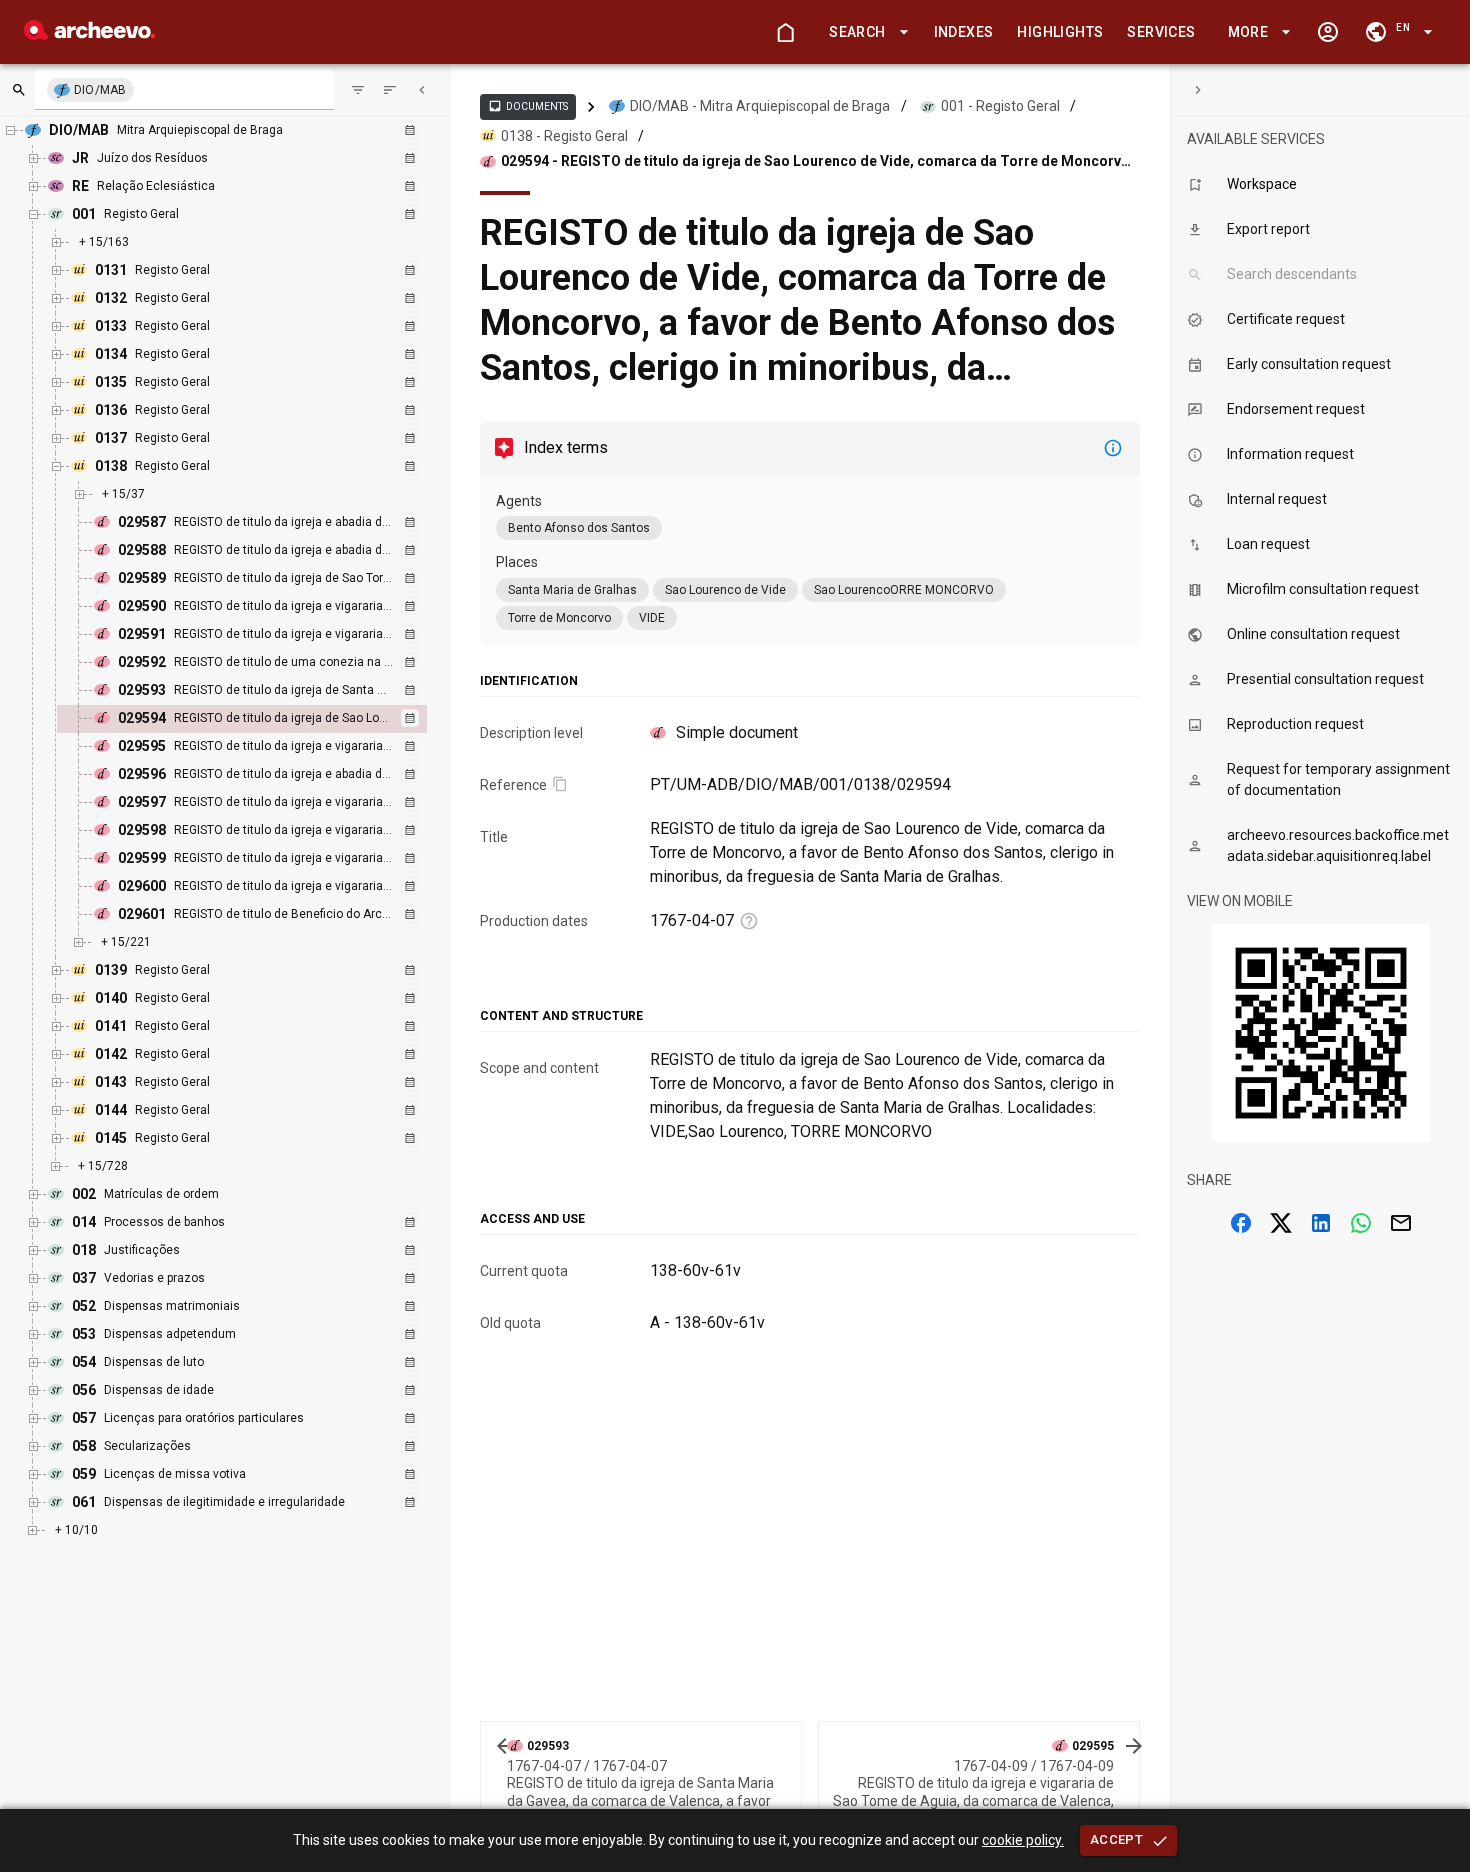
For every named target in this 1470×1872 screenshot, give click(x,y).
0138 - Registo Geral (564, 136)
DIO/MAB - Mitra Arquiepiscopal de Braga (760, 106)
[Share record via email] (1401, 1223)
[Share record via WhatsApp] (1361, 1223)
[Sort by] (358, 90)
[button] (865, 32)
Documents (528, 106)
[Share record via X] (1281, 1223)
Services (1161, 32)
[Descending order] (390, 90)
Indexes (964, 32)
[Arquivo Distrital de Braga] (89, 34)
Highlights (1060, 32)
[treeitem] (263, 719)
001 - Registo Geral (1000, 106)
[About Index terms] (1113, 448)
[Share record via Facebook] (1241, 1223)
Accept (1116, 1839)
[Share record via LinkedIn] (1321, 1223)
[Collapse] (422, 90)
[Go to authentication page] (1328, 32)
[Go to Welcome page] (785, 32)
